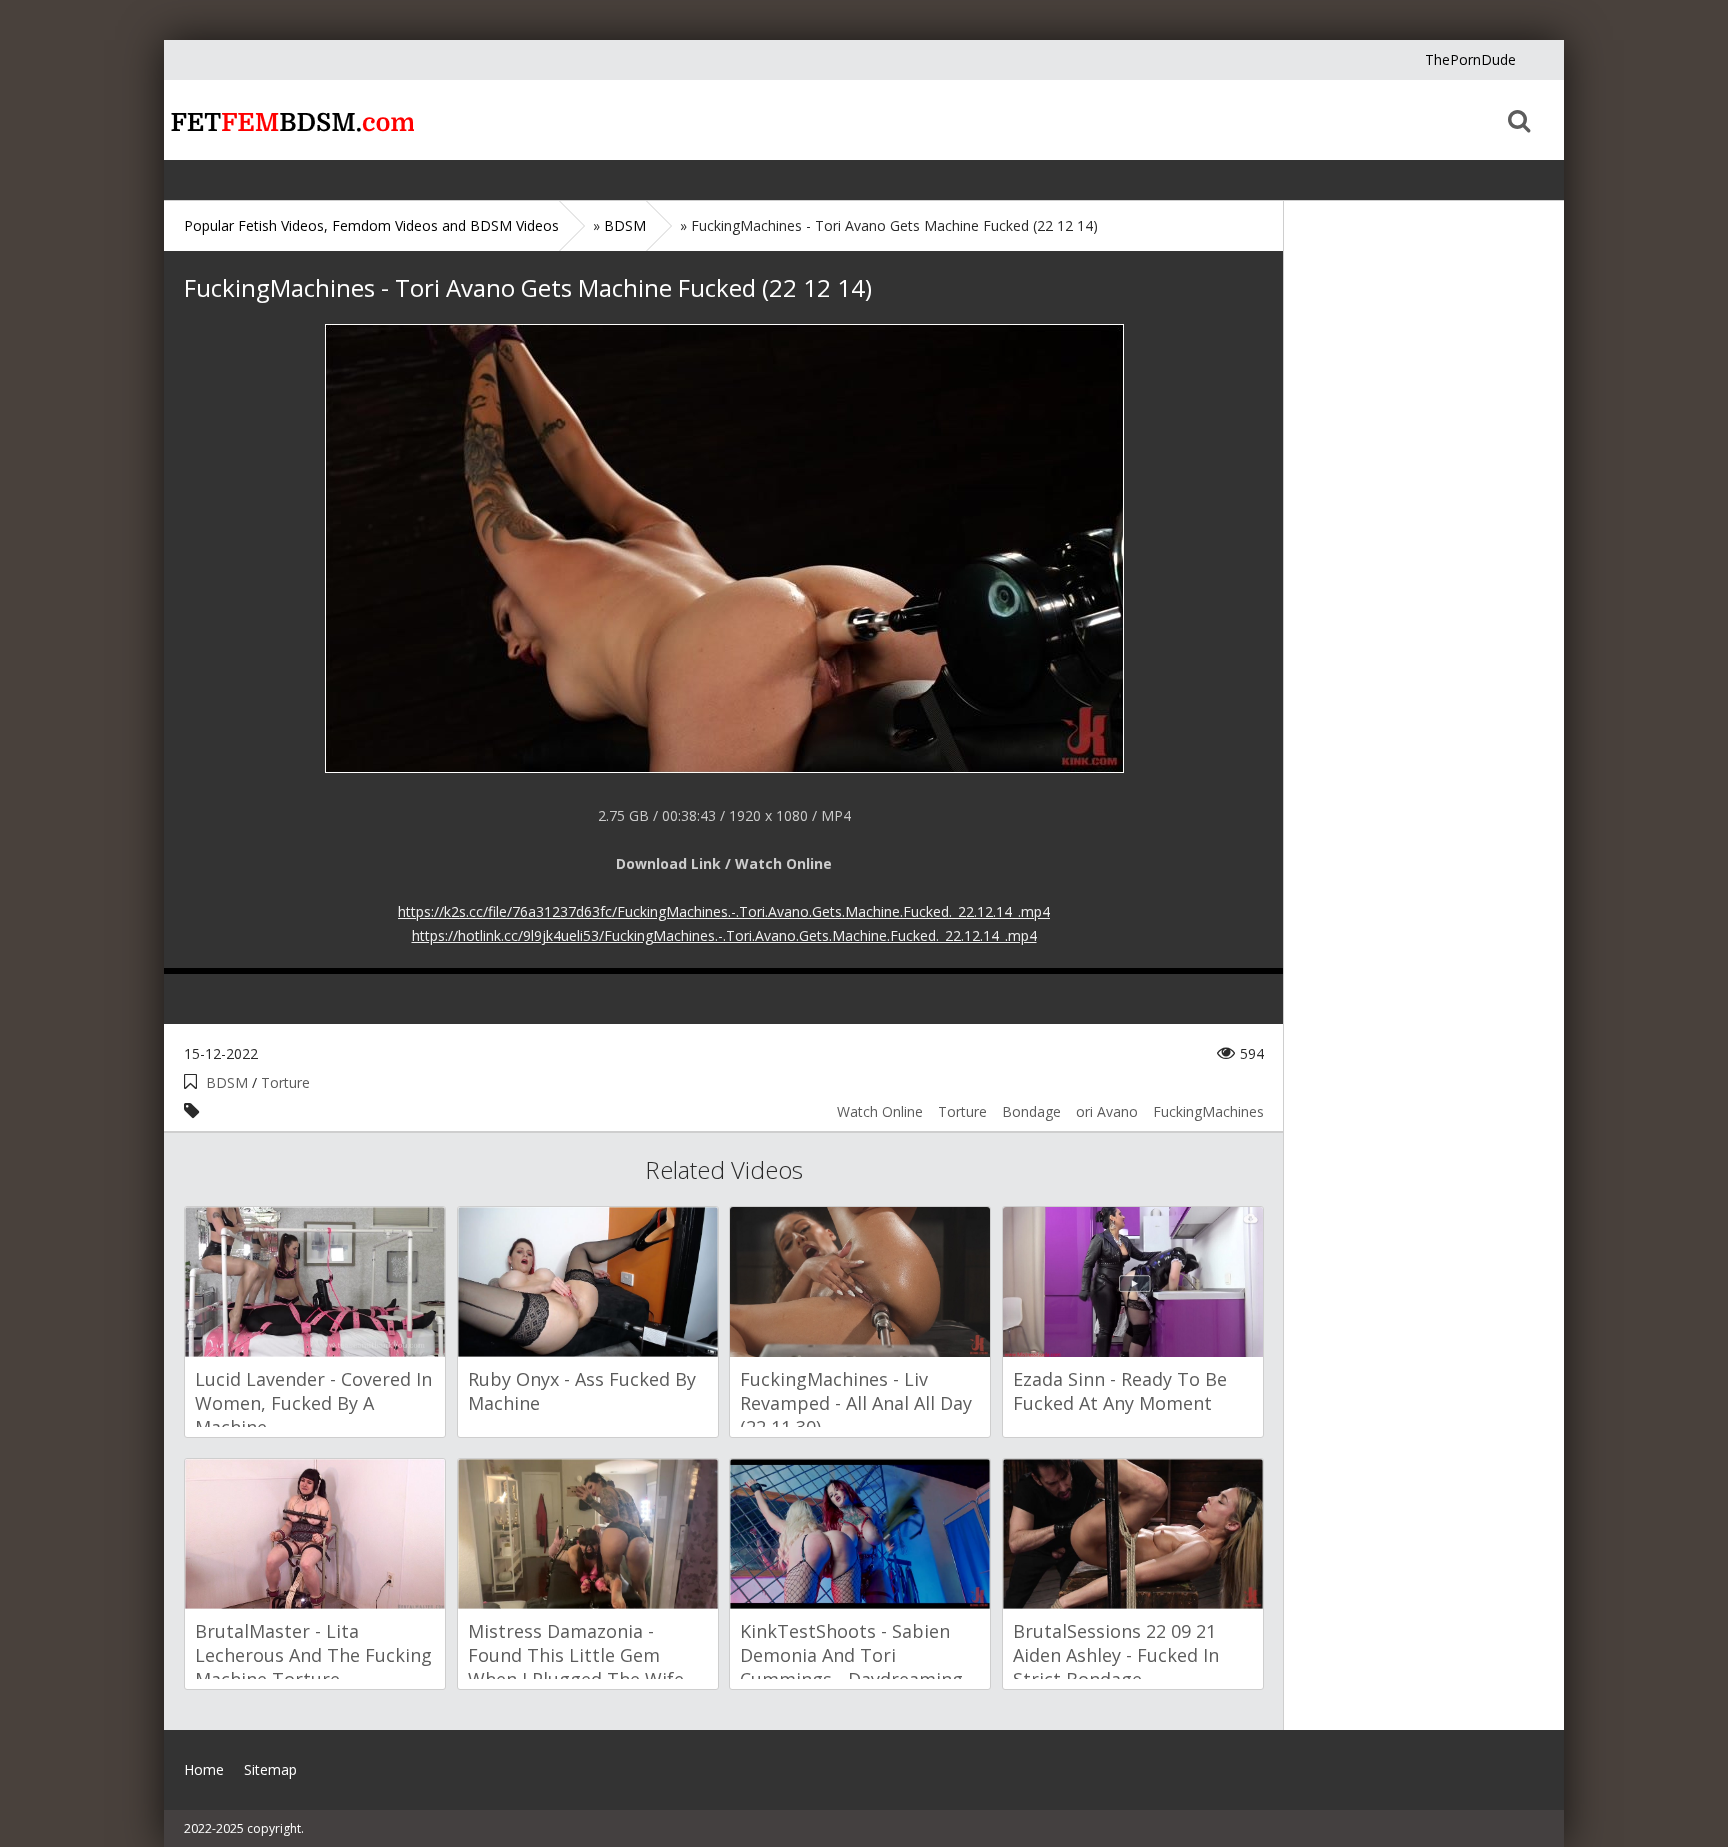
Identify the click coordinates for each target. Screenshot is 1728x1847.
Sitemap (270, 1769)
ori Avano (1107, 1111)
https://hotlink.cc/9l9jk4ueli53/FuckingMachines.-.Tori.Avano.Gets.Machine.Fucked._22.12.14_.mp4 (724, 935)
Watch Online (880, 1111)
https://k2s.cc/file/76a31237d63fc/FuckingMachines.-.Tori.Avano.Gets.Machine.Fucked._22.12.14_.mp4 (724, 911)
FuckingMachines (1208, 1111)
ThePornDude (1470, 59)
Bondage (1031, 1111)
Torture (285, 1082)
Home (289, 120)
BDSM (227, 1082)
